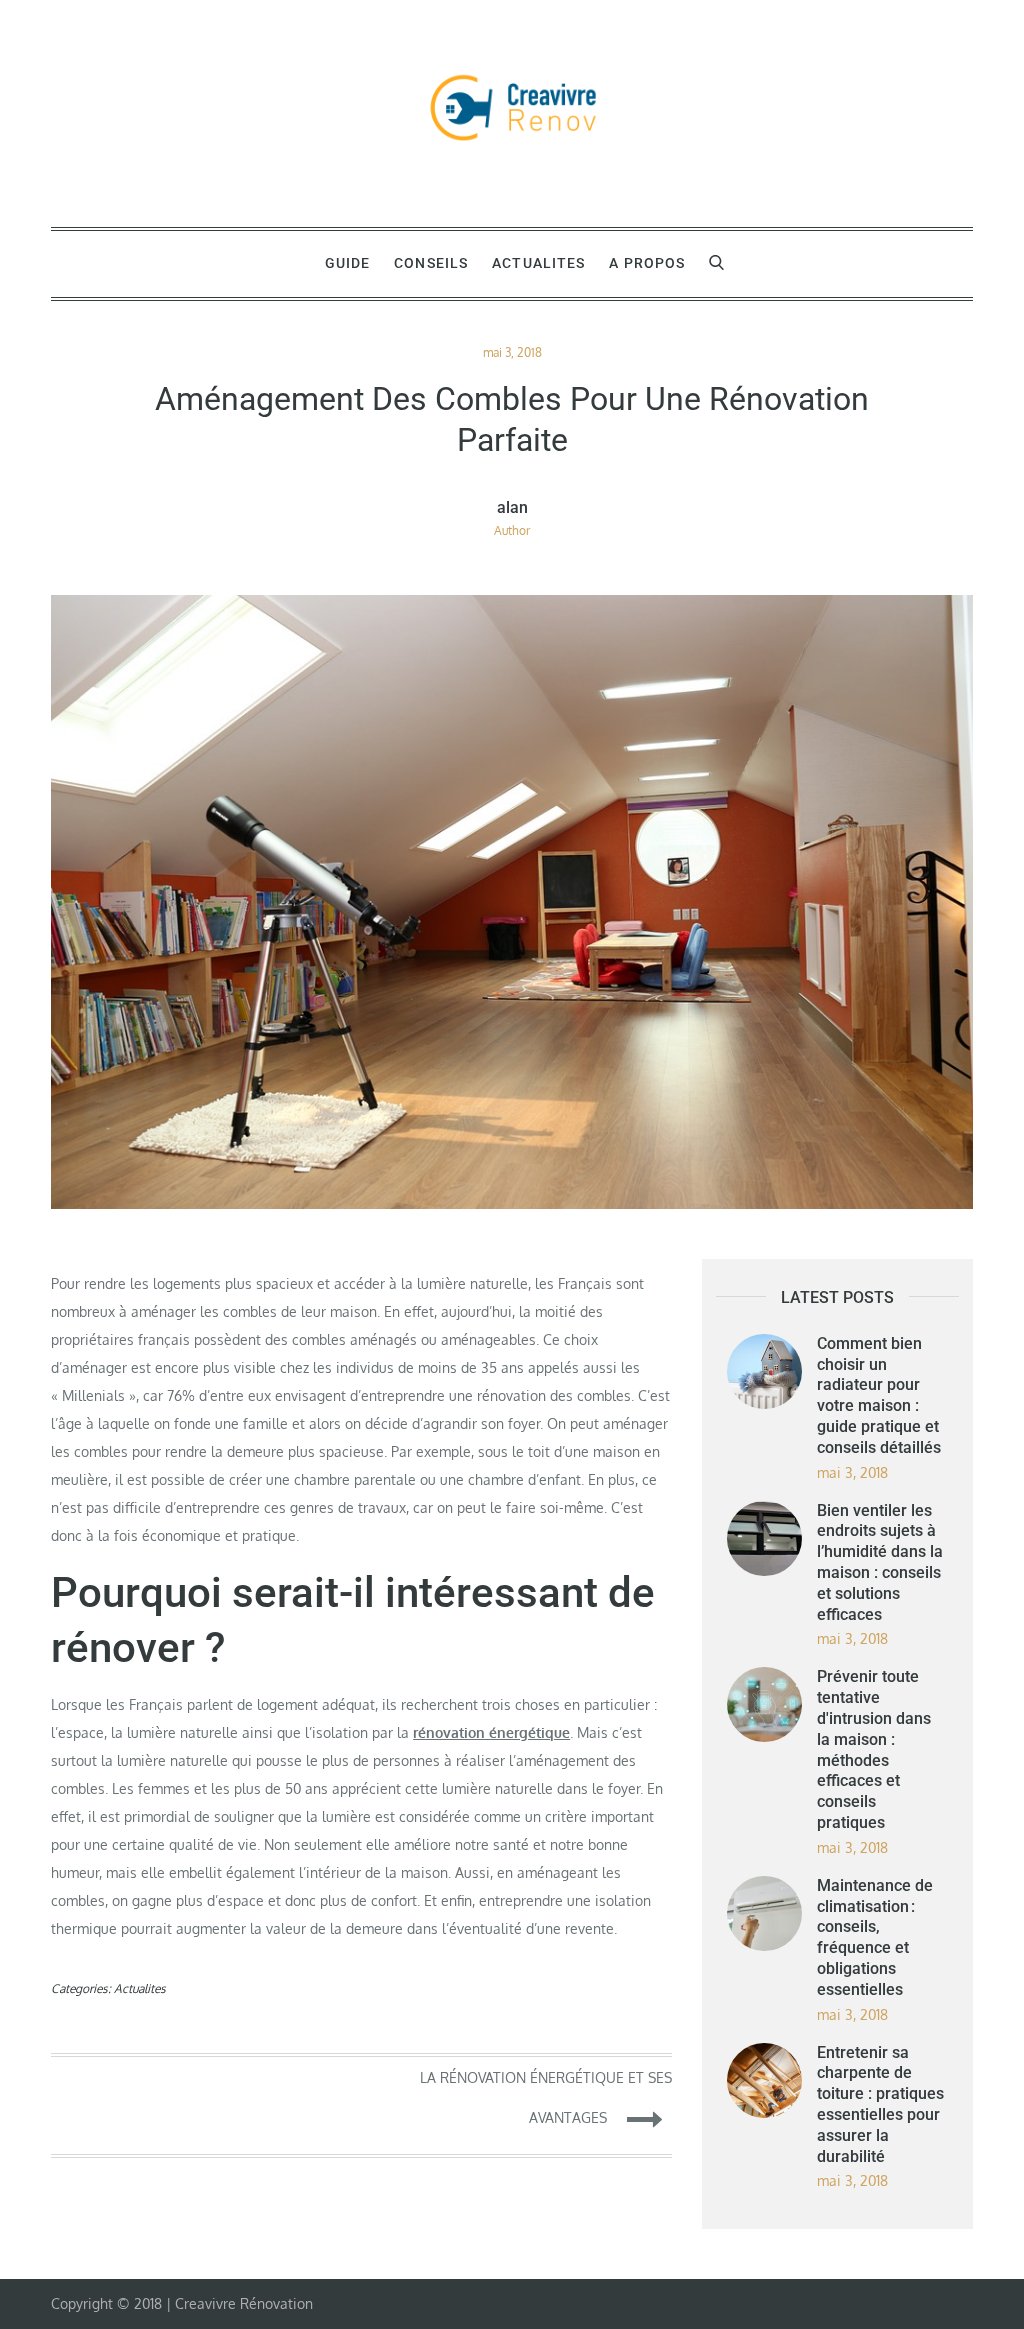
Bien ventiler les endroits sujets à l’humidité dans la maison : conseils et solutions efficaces (880, 1562)
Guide (348, 263)
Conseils (431, 263)
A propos (647, 263)
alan (512, 508)
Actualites (538, 263)
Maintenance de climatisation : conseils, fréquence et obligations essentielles (875, 1937)
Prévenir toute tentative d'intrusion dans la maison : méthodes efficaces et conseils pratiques (874, 1749)
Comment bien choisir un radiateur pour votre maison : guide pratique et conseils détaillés (879, 1395)
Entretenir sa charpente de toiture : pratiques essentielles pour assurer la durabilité (880, 2104)
